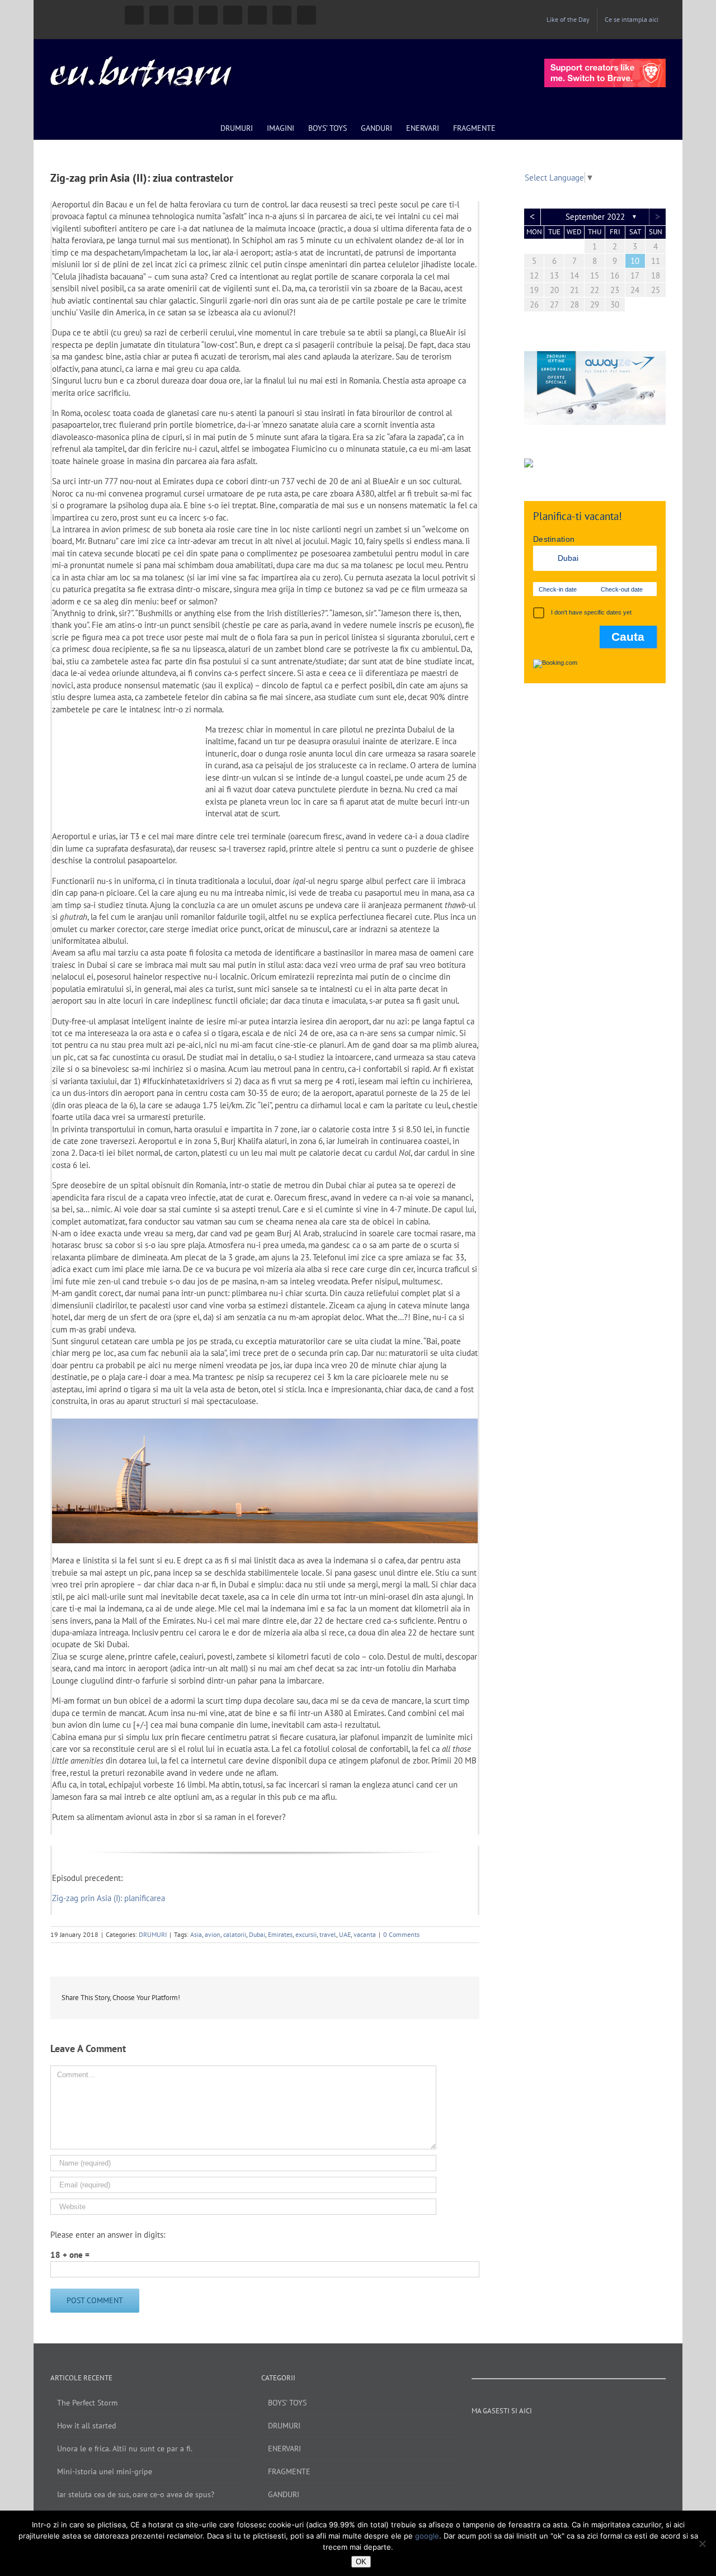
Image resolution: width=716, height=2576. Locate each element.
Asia (196, 1934)
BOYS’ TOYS (287, 2403)
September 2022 (595, 217)
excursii (306, 1934)
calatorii (235, 1934)
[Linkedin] (591, 2436)
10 (635, 261)
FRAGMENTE (289, 2471)
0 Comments (401, 1934)
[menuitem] (568, 20)
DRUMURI (153, 1934)
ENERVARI (284, 2449)
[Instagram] (531, 2436)
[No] (702, 2544)
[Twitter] (561, 2436)
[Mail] (621, 2436)
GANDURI (284, 2494)
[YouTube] (546, 2436)
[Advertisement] (595, 876)
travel (328, 1934)
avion (213, 1934)
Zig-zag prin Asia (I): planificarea (109, 1898)
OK (361, 2562)
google (427, 2536)
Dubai (257, 1934)
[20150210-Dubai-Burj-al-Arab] (265, 1424)
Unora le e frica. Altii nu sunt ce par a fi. (125, 2449)
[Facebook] (516, 2436)
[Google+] (576, 2436)
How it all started (87, 2426)
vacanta (365, 1934)
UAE (345, 1934)
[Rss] (606, 2436)
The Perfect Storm (87, 2403)
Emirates (280, 1934)
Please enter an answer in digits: (108, 2235)
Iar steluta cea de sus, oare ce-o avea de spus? (136, 2494)
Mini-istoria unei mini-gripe (105, 2471)
